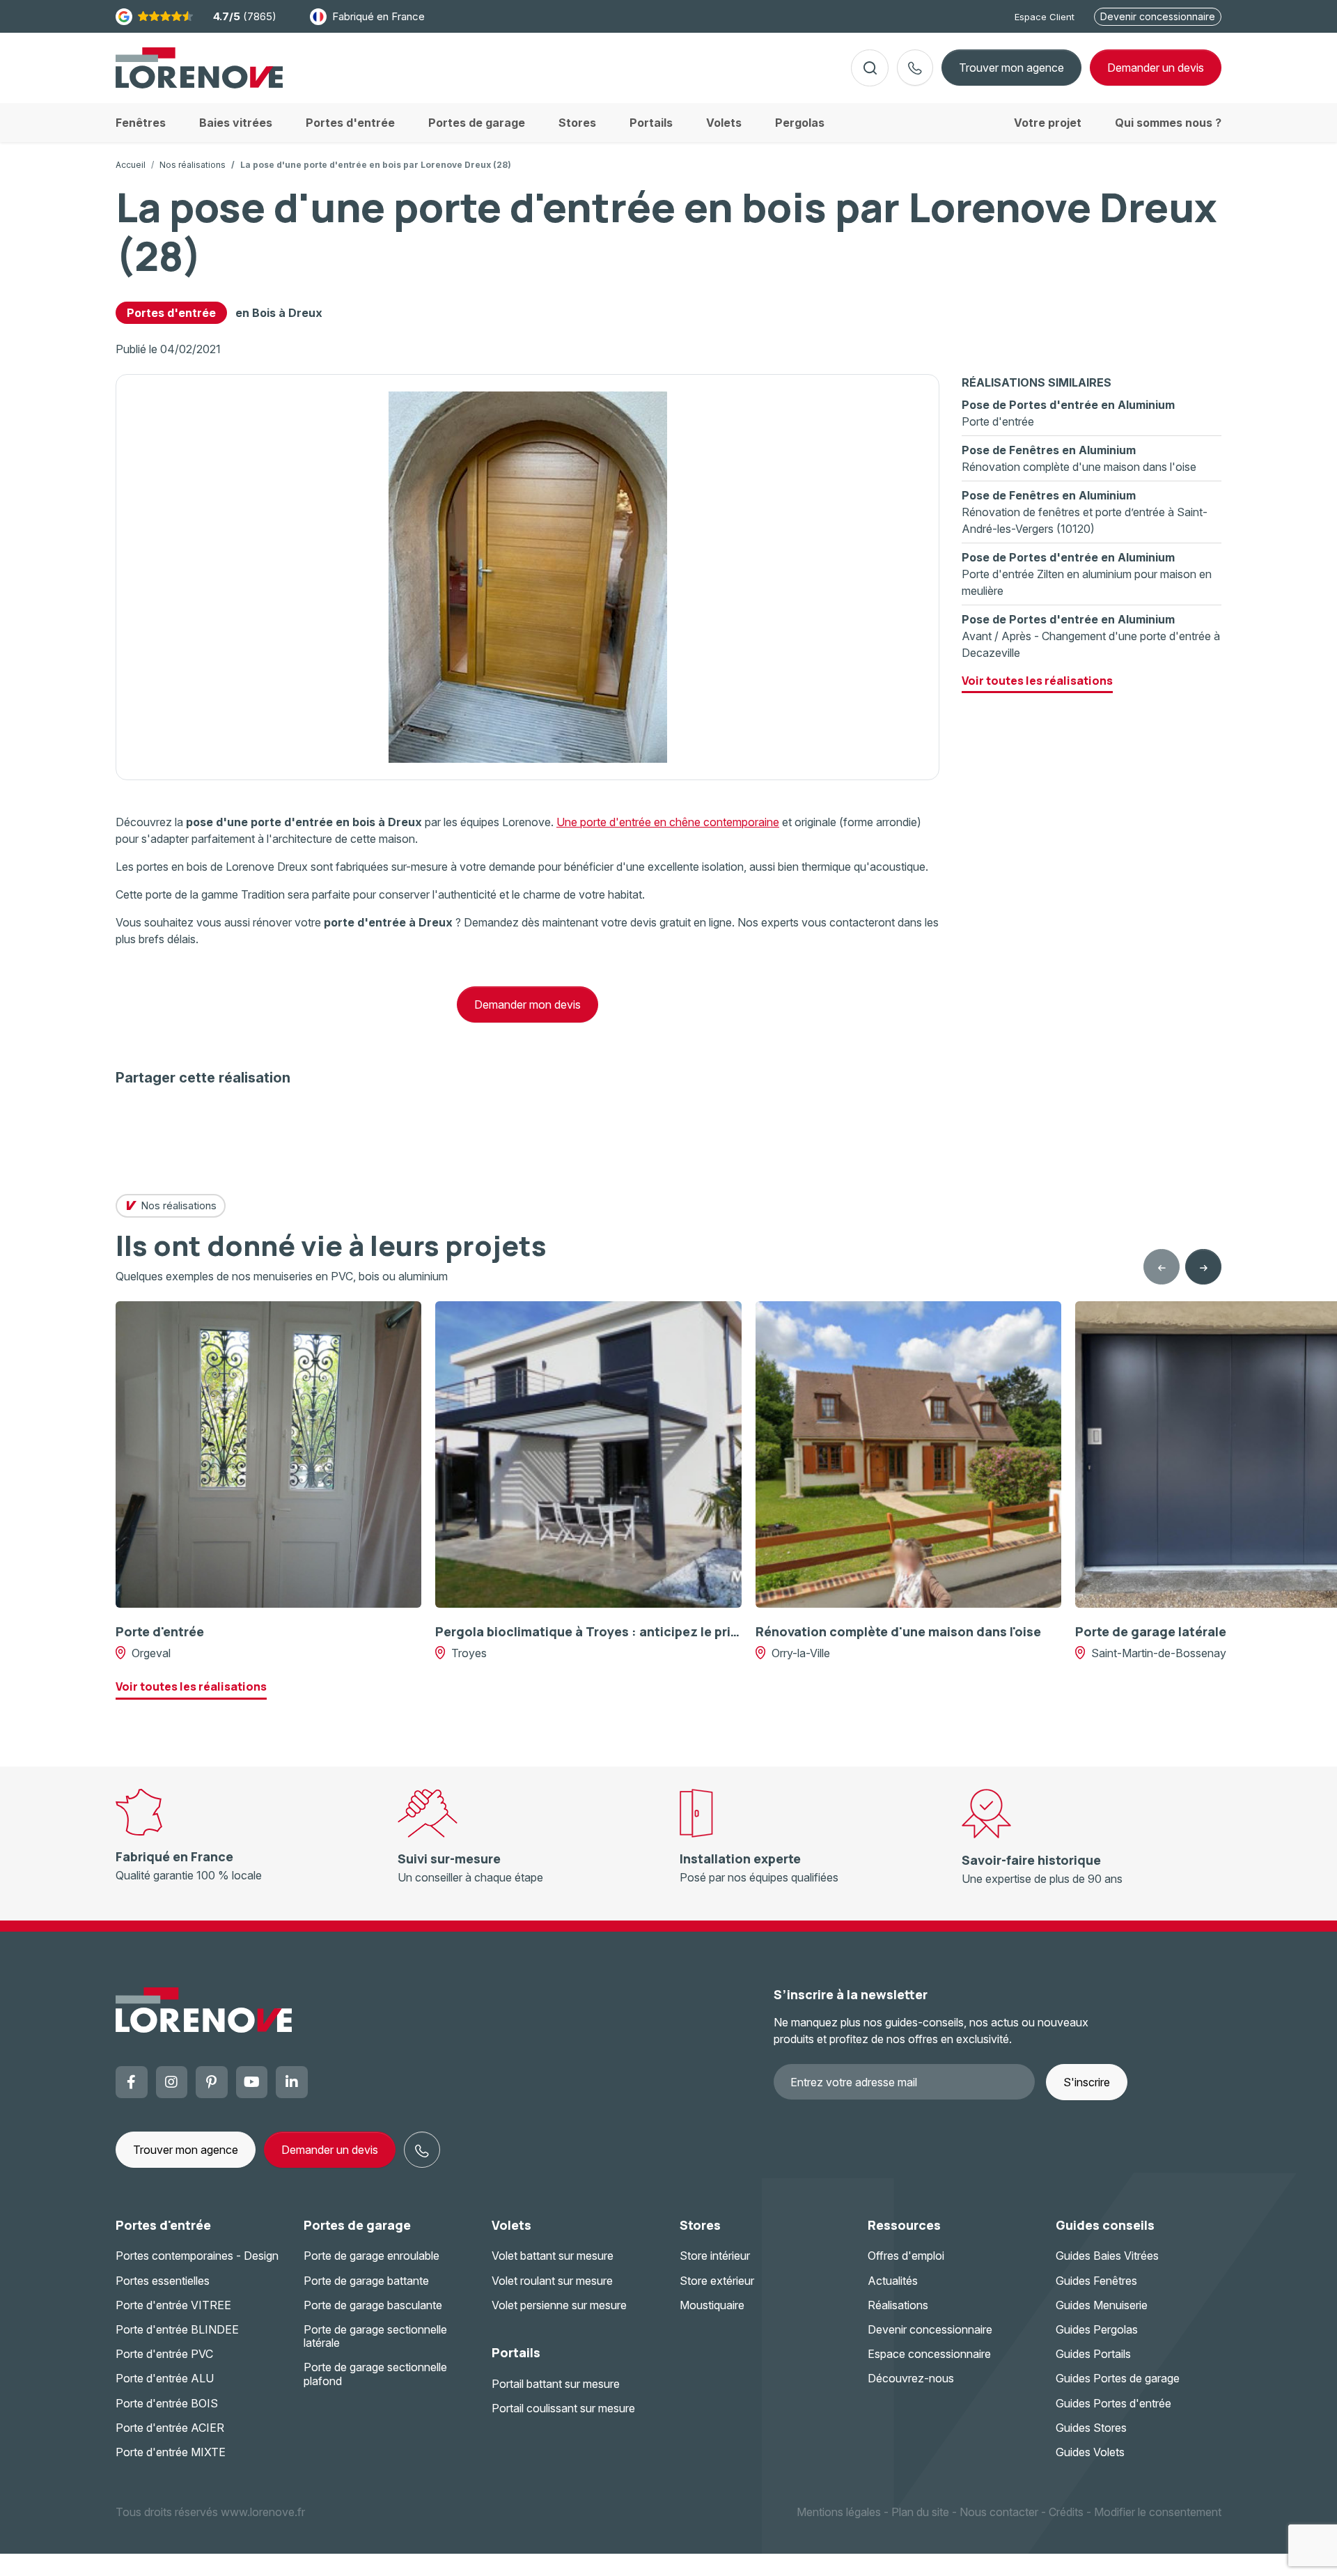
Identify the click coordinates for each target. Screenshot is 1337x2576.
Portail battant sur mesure (556, 2384)
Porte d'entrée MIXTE (171, 2452)
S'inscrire (1087, 2082)
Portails (516, 2352)
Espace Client (1045, 17)
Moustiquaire (712, 2305)
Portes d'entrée (171, 313)
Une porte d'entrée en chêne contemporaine (668, 822)
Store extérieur (717, 2281)
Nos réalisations (193, 165)
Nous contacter (999, 2512)
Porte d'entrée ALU (165, 2378)
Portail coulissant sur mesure (563, 2408)
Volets (511, 2225)
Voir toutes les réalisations (1037, 681)
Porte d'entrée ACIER (170, 2428)
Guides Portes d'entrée (1113, 2403)
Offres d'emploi (906, 2256)
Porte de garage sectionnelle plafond (375, 2374)
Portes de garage (357, 2225)
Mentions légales (839, 2512)
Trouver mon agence (1011, 68)
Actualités (893, 2281)
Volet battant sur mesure (553, 2256)
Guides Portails (1093, 2354)
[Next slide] (1203, 1267)
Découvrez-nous (911, 2378)
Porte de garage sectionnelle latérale (375, 2336)
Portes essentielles (163, 2281)
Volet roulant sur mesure (552, 2281)
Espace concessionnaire (929, 2354)
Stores (700, 2225)
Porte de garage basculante (373, 2305)
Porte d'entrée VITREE (173, 2305)
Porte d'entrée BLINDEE (177, 2329)
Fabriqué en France (378, 16)
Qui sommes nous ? (1168, 123)
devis (1156, 68)
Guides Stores (1091, 2428)
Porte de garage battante (366, 2281)
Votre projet (1048, 123)
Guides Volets (1090, 2452)
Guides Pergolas (1097, 2329)
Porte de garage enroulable (372, 2256)
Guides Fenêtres (1096, 2281)
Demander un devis (330, 2150)
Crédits (1066, 2512)
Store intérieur (715, 2256)
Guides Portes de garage (1118, 2378)
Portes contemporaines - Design (197, 2256)
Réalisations (898, 2305)
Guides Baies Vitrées (1107, 2256)
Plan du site (920, 2512)
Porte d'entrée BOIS (167, 2403)
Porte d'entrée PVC (164, 2354)
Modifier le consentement (1158, 2512)
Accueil (131, 165)
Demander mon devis (527, 1004)
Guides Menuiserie (1102, 2305)
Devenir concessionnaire (1158, 16)
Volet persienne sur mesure (559, 2305)
